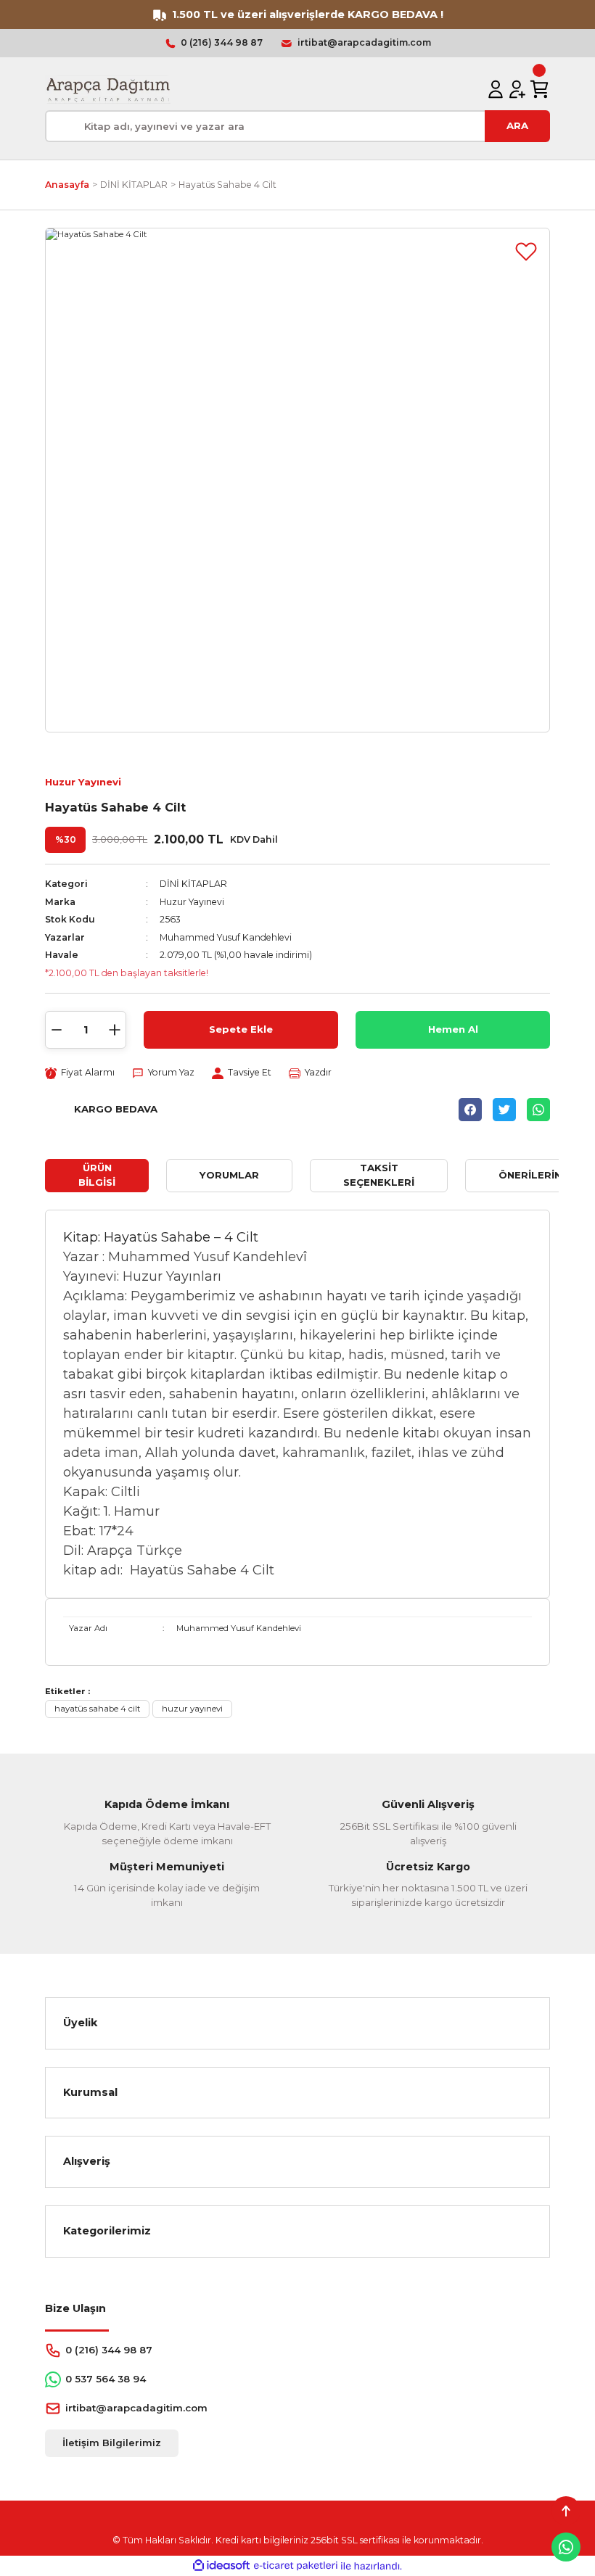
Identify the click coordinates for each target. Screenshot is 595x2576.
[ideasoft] (221, 2566)
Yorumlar (229, 1175)
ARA (517, 125)
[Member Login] (496, 89)
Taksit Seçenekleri (379, 1175)
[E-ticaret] (296, 2566)
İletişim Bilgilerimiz (112, 2443)
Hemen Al (453, 1029)
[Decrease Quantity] (57, 1030)
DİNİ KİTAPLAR (193, 884)
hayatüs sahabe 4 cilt (97, 1709)
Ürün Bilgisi (97, 1175)
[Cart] (539, 89)
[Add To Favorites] (526, 252)
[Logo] (108, 89)
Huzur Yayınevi (83, 782)
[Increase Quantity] (115, 1030)
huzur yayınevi (192, 1709)
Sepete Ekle (241, 1029)
